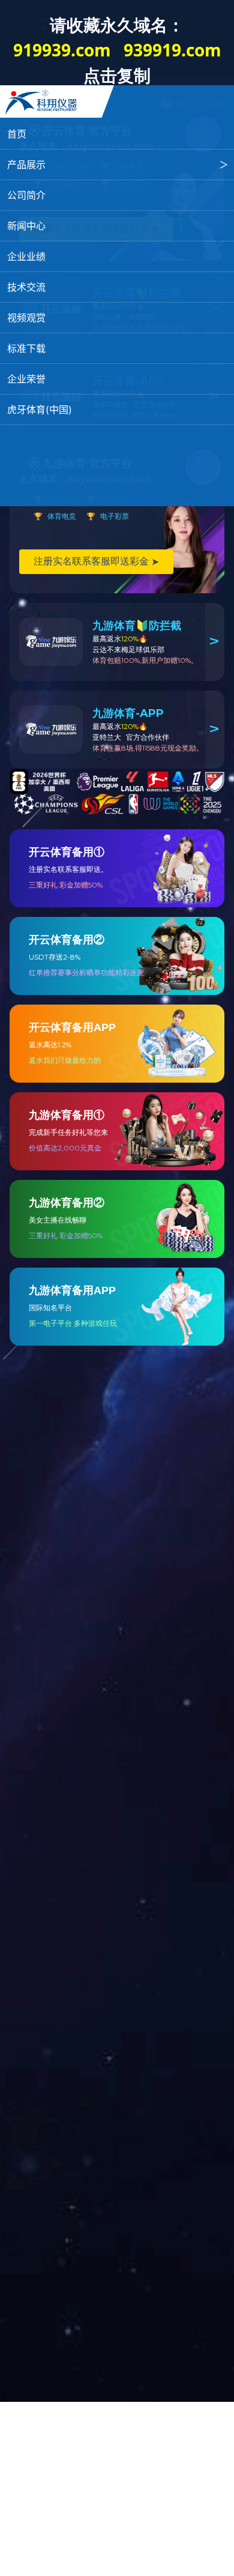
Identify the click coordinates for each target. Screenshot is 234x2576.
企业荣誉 (26, 379)
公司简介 (26, 195)
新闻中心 (26, 226)
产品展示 (26, 165)
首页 (17, 134)
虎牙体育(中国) (40, 410)
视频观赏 (26, 318)
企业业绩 (26, 256)
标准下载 (26, 348)
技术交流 (26, 287)
